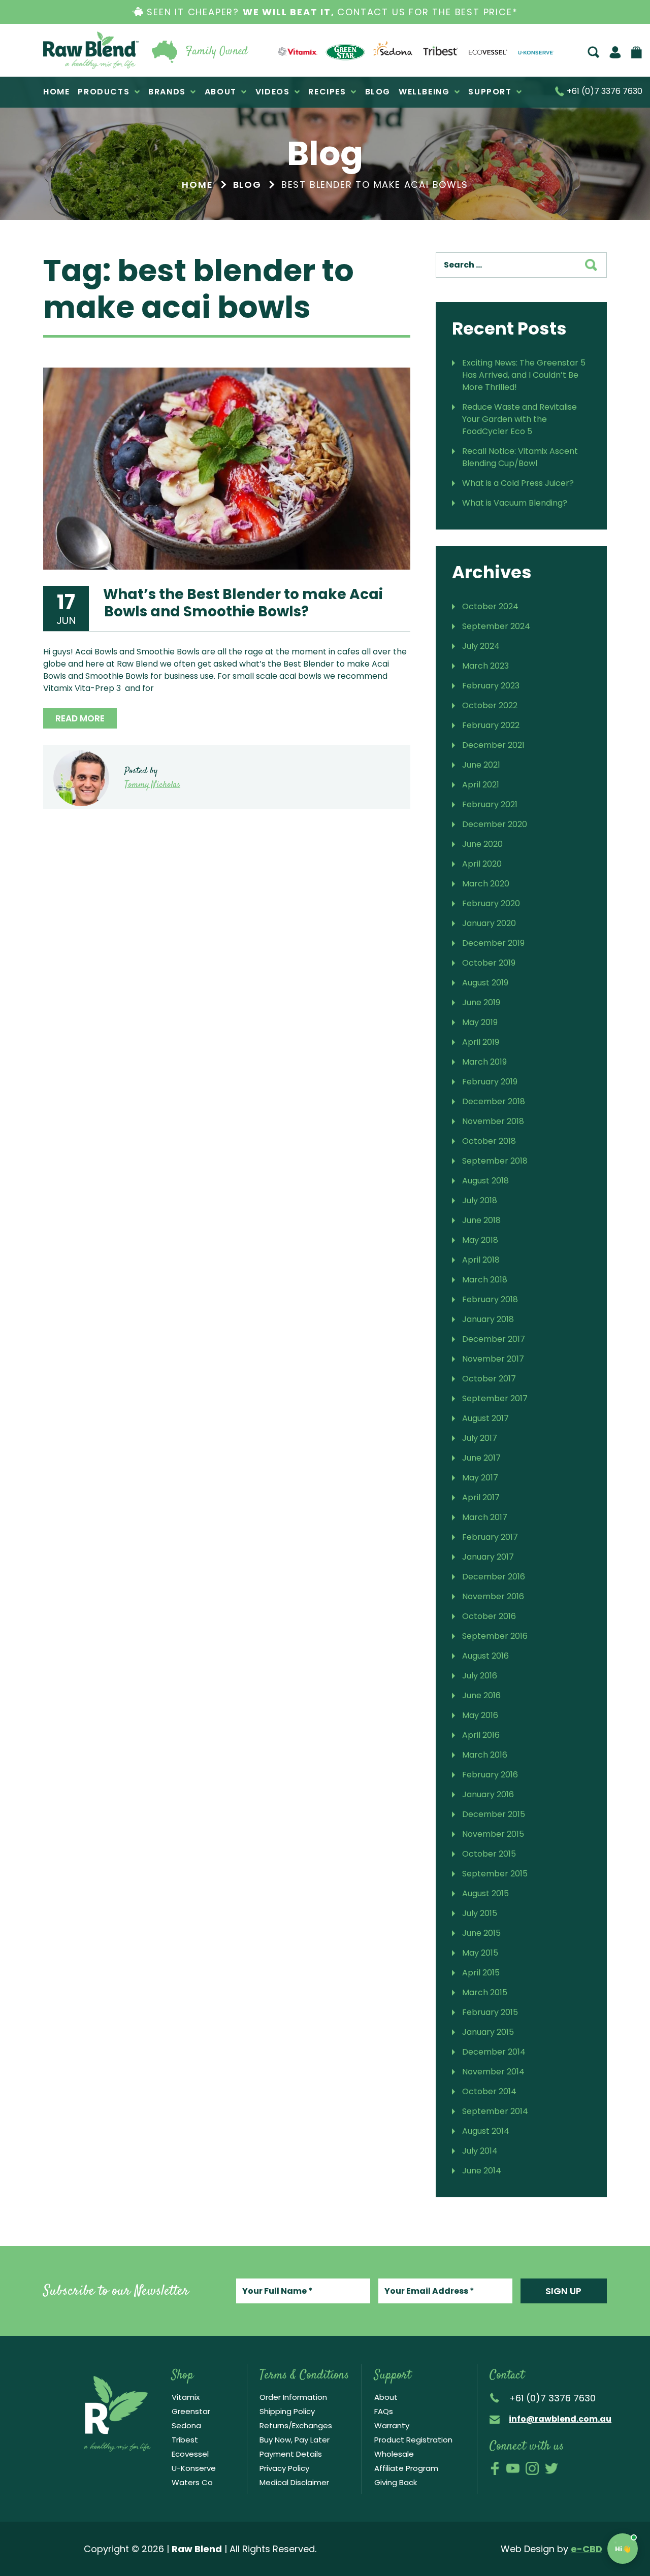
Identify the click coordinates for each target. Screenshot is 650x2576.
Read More (80, 718)
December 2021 (493, 745)
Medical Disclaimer (294, 2482)
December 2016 (494, 1577)
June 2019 (481, 1002)
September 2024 (496, 626)
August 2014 (486, 2131)
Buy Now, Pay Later (295, 2440)
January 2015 (488, 2032)
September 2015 (495, 1874)
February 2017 (490, 1537)
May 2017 (480, 1478)
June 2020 (482, 844)
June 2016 (481, 1695)
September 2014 (495, 2111)
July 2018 (480, 1200)
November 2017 (493, 1359)
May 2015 (480, 1953)
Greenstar (191, 2411)
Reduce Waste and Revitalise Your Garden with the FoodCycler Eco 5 (519, 419)
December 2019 (493, 943)
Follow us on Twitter (551, 2468)
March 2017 (485, 1517)
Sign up (563, 2291)
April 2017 (481, 1497)
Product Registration (413, 2440)
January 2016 (488, 1794)
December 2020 (495, 824)
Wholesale (394, 2454)
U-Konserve (194, 2468)
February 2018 (490, 1299)
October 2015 (489, 1854)
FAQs (384, 2411)
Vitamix (186, 2397)
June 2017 (481, 1458)
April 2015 (481, 1973)
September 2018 (495, 1161)
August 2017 (485, 1418)
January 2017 (488, 1557)
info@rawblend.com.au (560, 2419)
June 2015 (481, 1933)
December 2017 (494, 1339)
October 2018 (489, 1141)
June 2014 (482, 2171)
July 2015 (480, 1913)
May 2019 (480, 1022)
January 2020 (489, 923)
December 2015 (494, 1814)
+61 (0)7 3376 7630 (604, 92)
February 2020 (491, 903)
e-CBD (587, 2549)
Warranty (392, 2425)
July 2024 (481, 646)
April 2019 (481, 1042)
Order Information (293, 2397)
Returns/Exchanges (296, 2425)
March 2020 (486, 884)
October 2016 (489, 1616)
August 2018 (485, 1181)
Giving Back (396, 2482)
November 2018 (493, 1121)
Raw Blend (91, 50)
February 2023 (491, 686)
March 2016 (485, 1755)
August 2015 (485, 1893)
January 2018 (488, 1319)
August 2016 (485, 1656)
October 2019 (489, 963)
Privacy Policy (284, 2468)
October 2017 (489, 1379)
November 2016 (493, 1596)
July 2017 (480, 1438)
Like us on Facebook (495, 2468)
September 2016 (495, 1636)
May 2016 (480, 1715)
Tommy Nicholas (152, 785)
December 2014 (494, 2052)
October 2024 (490, 606)
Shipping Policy (287, 2411)
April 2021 (481, 785)
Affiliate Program (406, 2468)
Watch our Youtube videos (513, 2468)
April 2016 (481, 1735)
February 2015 (490, 2012)
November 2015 (493, 1834)
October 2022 (490, 705)
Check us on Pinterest (571, 2468)
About (386, 2397)
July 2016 (480, 1676)
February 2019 (490, 1082)
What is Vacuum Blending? (515, 503)
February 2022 (491, 725)
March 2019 (484, 1062)
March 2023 (485, 666)
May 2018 (480, 1240)
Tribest (185, 2440)
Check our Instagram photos (532, 2468)
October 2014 (489, 2091)
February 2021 (490, 804)
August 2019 (485, 983)
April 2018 (481, 1260)
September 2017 (495, 1398)
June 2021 (481, 765)
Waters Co (192, 2482)
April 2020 (482, 864)
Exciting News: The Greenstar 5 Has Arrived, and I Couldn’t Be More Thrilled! (524, 375)
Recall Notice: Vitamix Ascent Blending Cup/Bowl (520, 457)
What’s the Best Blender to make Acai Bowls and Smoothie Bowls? (243, 603)
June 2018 (481, 1220)
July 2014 (480, 2151)
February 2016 (490, 1775)
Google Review (590, 2468)
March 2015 (485, 1992)
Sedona (186, 2425)
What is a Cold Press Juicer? (518, 483)
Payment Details (291, 2454)
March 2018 (485, 1280)
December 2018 (494, 1101)
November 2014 (493, 2072)
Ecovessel (190, 2454)
